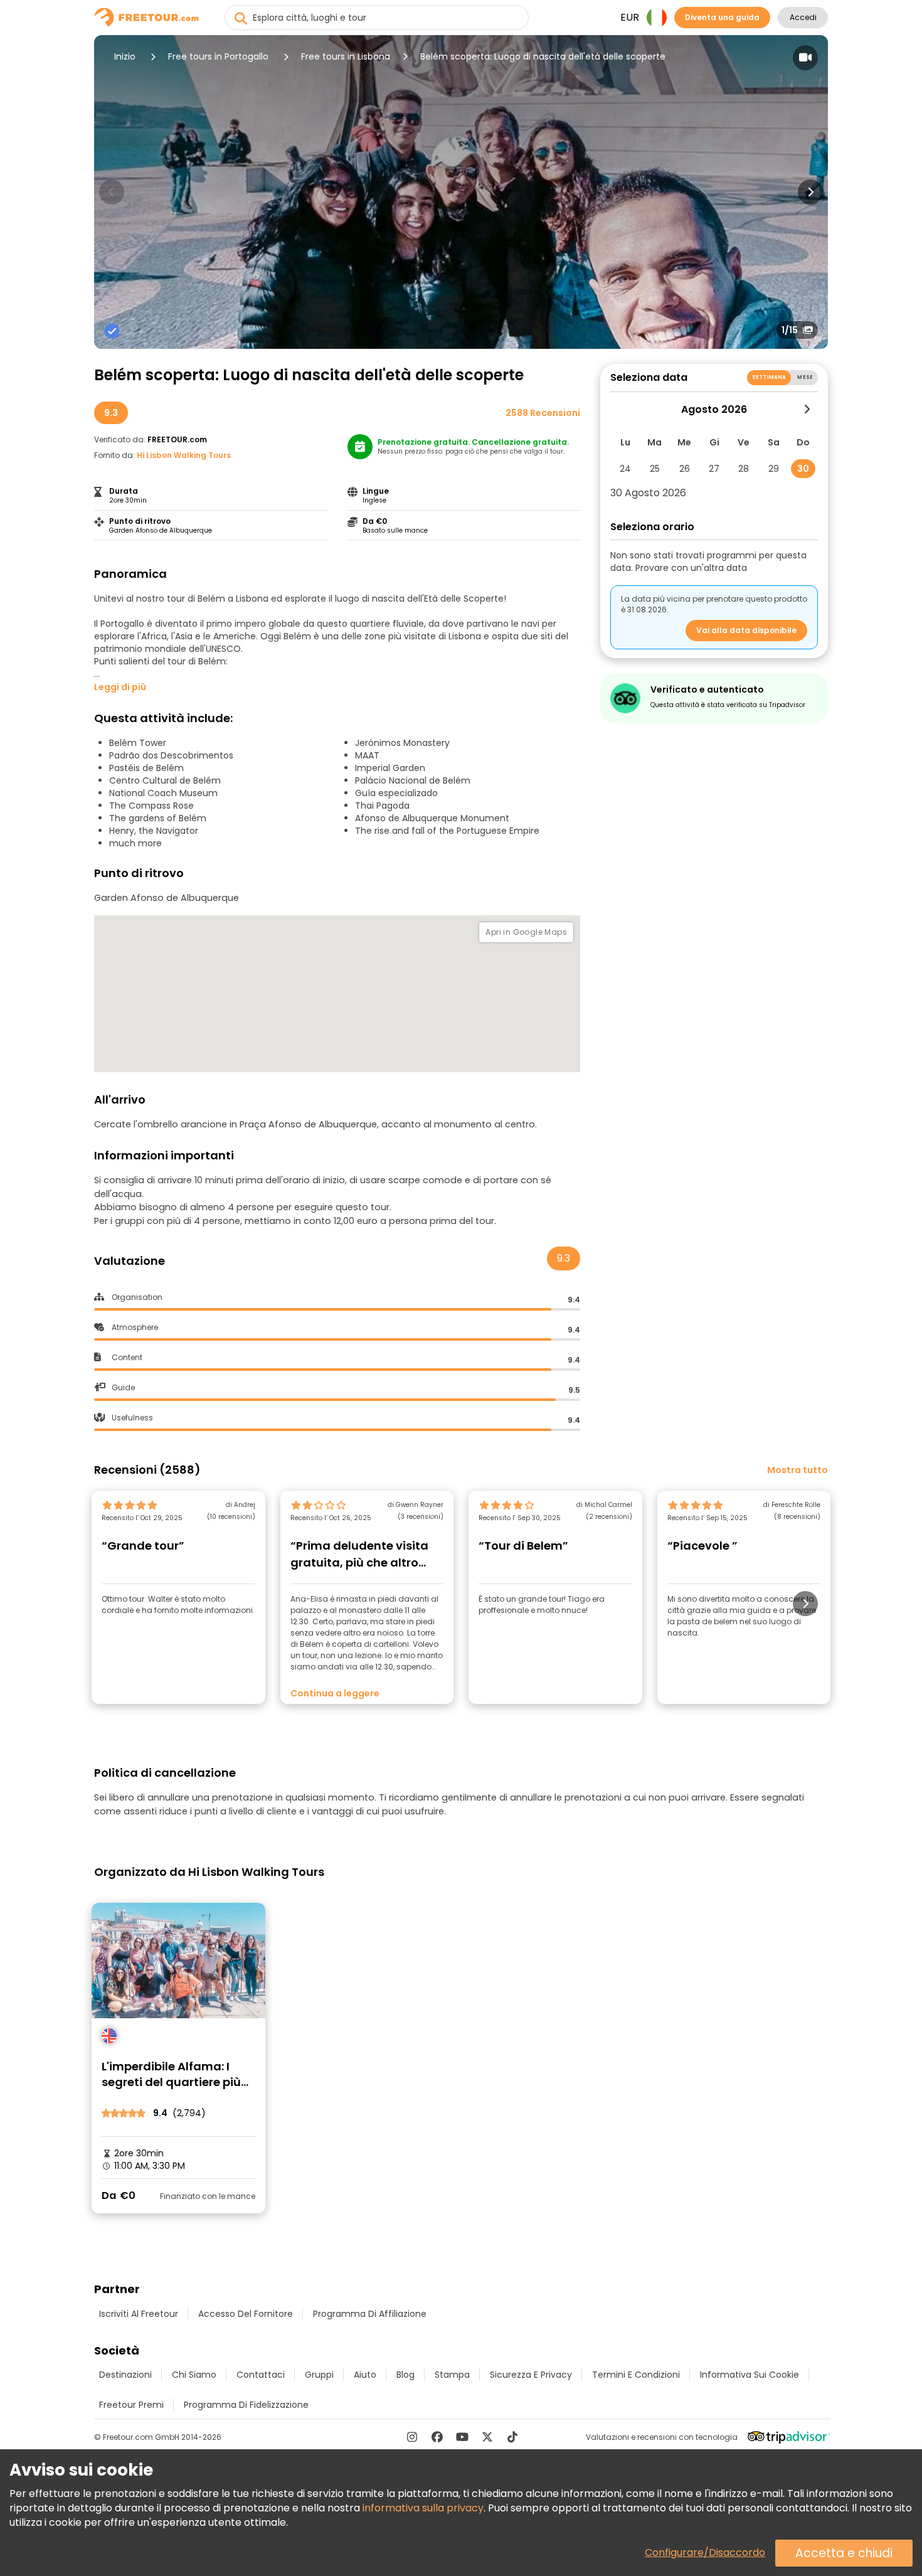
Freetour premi (131, 2405)
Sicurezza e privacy (531, 2375)
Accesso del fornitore (246, 2314)
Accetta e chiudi (844, 2553)
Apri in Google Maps (526, 932)
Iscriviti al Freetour (139, 2314)
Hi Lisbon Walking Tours (184, 455)
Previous (112, 192)
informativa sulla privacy (423, 2508)
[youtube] (462, 2437)
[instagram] (412, 2437)
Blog (405, 2375)
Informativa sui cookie (750, 2375)
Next (810, 192)
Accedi (803, 17)
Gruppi (319, 2375)
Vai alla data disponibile (746, 630)
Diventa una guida (722, 17)
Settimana (769, 377)
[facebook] (437, 2437)
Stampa (452, 2375)
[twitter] (487, 2437)
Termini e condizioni (636, 2375)
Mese (805, 377)
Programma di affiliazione (370, 2314)
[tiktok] (512, 2437)
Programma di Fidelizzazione (246, 2405)
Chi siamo (194, 2375)
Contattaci (261, 2375)
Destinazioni (125, 2375)
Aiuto (365, 2375)
